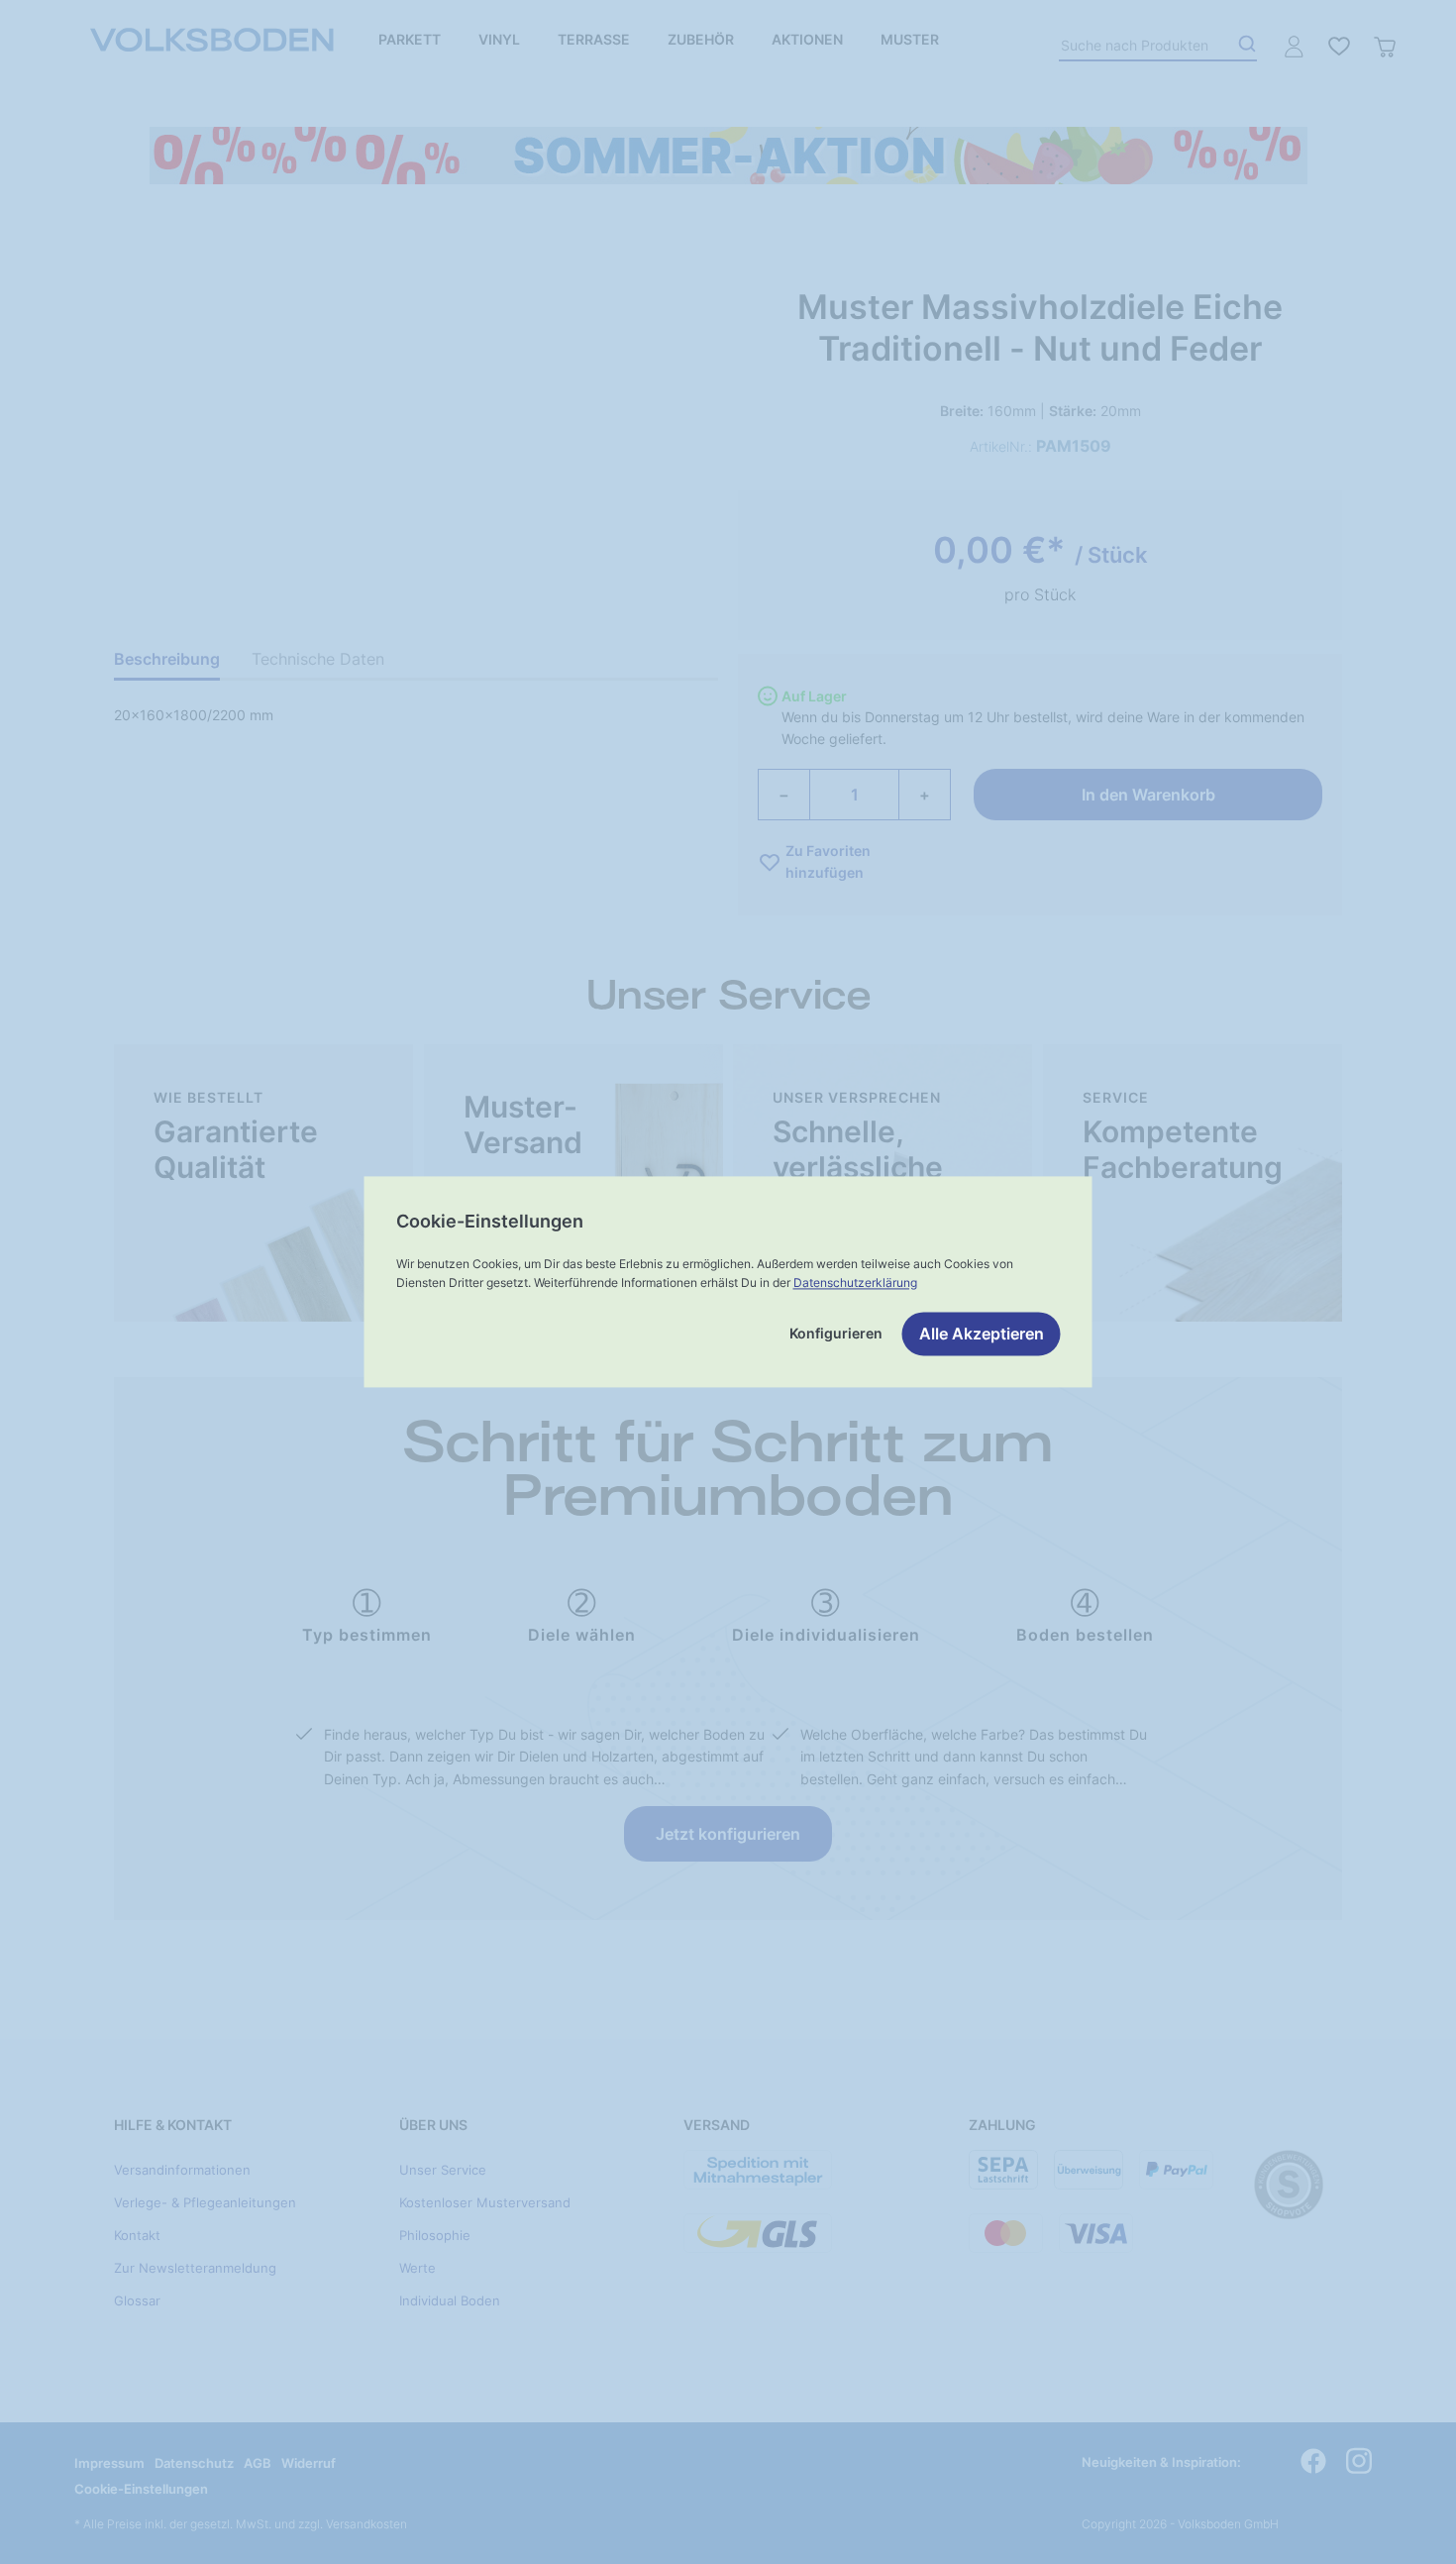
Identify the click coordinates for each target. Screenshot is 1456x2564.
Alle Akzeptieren (982, 1335)
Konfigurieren (836, 1334)
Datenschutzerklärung (855, 1282)
